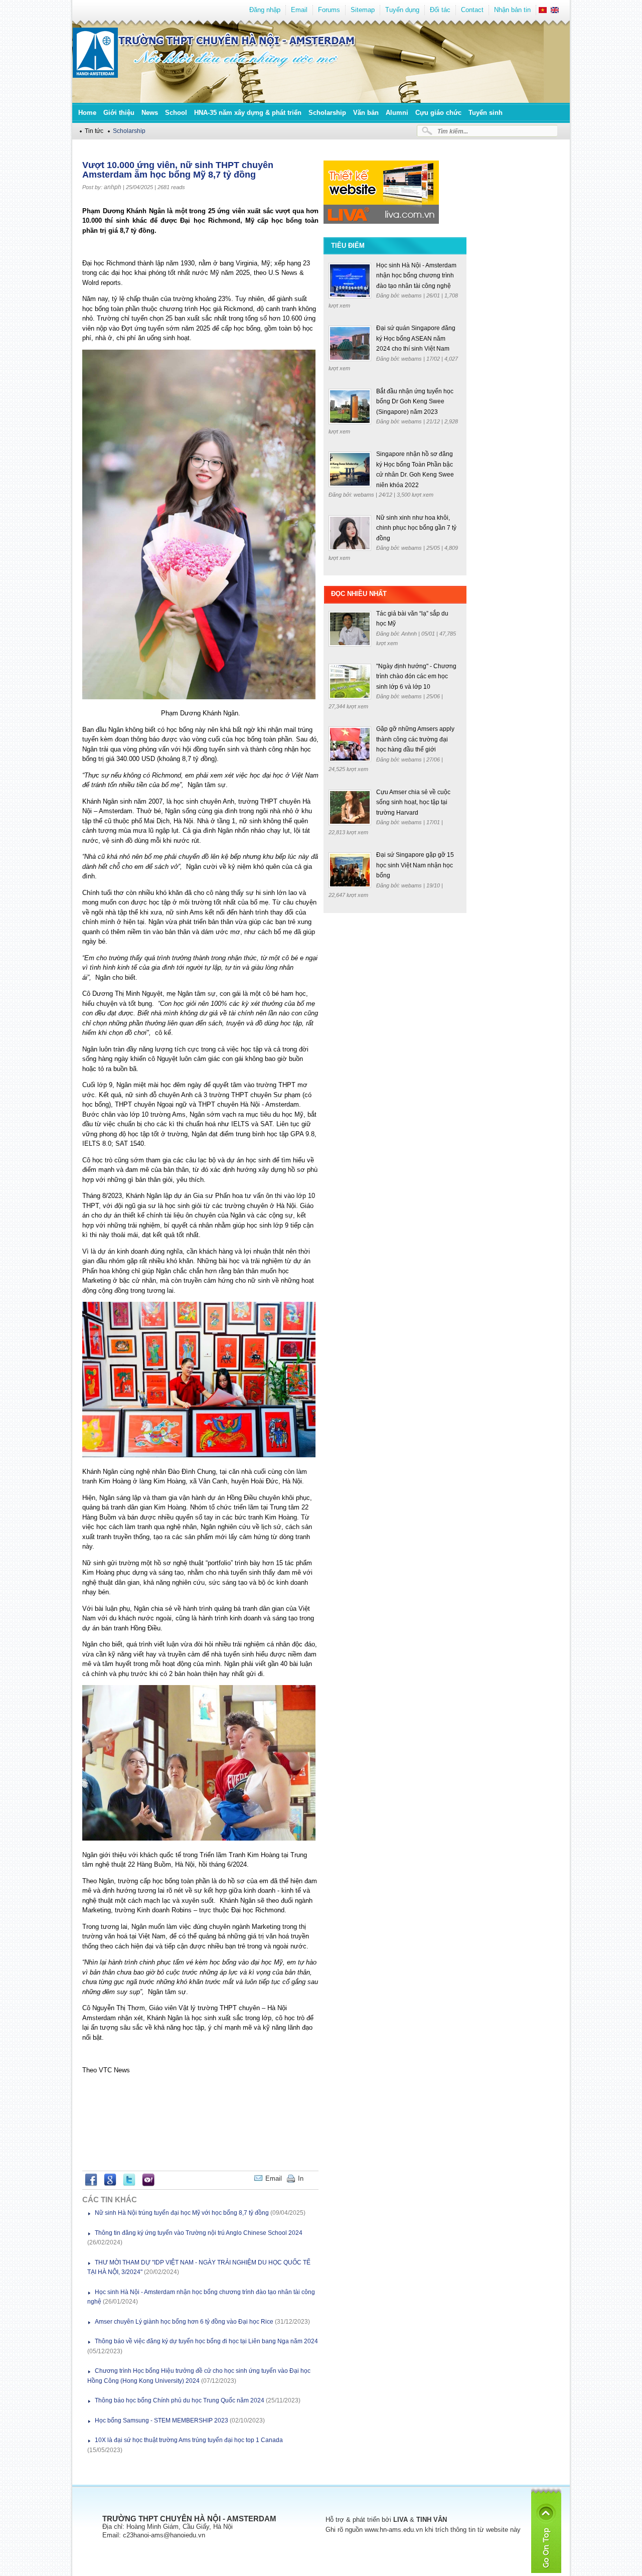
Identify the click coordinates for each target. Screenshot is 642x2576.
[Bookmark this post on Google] (110, 2184)
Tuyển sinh (486, 113)
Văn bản (366, 113)
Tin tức (94, 131)
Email (299, 10)
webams (412, 295)
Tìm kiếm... (453, 131)
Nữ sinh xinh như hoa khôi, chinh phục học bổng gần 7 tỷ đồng (416, 528)
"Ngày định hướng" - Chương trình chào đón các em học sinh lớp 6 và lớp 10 (416, 676)
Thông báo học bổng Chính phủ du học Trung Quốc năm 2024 (180, 2400)
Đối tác (440, 10)
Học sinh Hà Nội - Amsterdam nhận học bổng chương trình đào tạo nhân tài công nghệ (416, 276)
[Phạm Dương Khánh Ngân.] (199, 697)
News (150, 113)
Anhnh (410, 634)
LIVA (400, 2520)
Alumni (397, 113)
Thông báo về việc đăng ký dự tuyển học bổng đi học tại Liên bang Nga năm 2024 (206, 2341)
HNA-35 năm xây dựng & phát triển (248, 113)
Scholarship (327, 113)
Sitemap (363, 10)
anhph (113, 187)
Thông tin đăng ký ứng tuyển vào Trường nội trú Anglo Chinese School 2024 (199, 2233)
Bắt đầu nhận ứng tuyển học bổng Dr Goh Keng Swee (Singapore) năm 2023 (415, 402)
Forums (329, 10)
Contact (472, 10)
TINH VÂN (432, 2520)
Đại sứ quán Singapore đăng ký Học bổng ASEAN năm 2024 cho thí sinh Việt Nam (416, 338)
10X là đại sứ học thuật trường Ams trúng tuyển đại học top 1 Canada (189, 2440)
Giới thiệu (119, 113)
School (176, 113)
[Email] (311, 2178)
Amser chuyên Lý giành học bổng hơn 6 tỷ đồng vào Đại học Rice (184, 2322)
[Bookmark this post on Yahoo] (148, 2184)
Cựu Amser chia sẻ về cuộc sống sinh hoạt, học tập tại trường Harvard (413, 802)
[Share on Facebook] (91, 2184)
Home (87, 113)
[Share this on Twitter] (129, 2184)
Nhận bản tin (512, 10)
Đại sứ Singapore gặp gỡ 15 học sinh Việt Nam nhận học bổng (415, 865)
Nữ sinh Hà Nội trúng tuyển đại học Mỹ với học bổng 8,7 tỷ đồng (182, 2213)
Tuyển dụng (402, 10)
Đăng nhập (265, 10)
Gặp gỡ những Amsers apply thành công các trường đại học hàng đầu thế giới (415, 739)
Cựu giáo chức (438, 113)
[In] (316, 2178)
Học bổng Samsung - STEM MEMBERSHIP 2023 (162, 2420)
